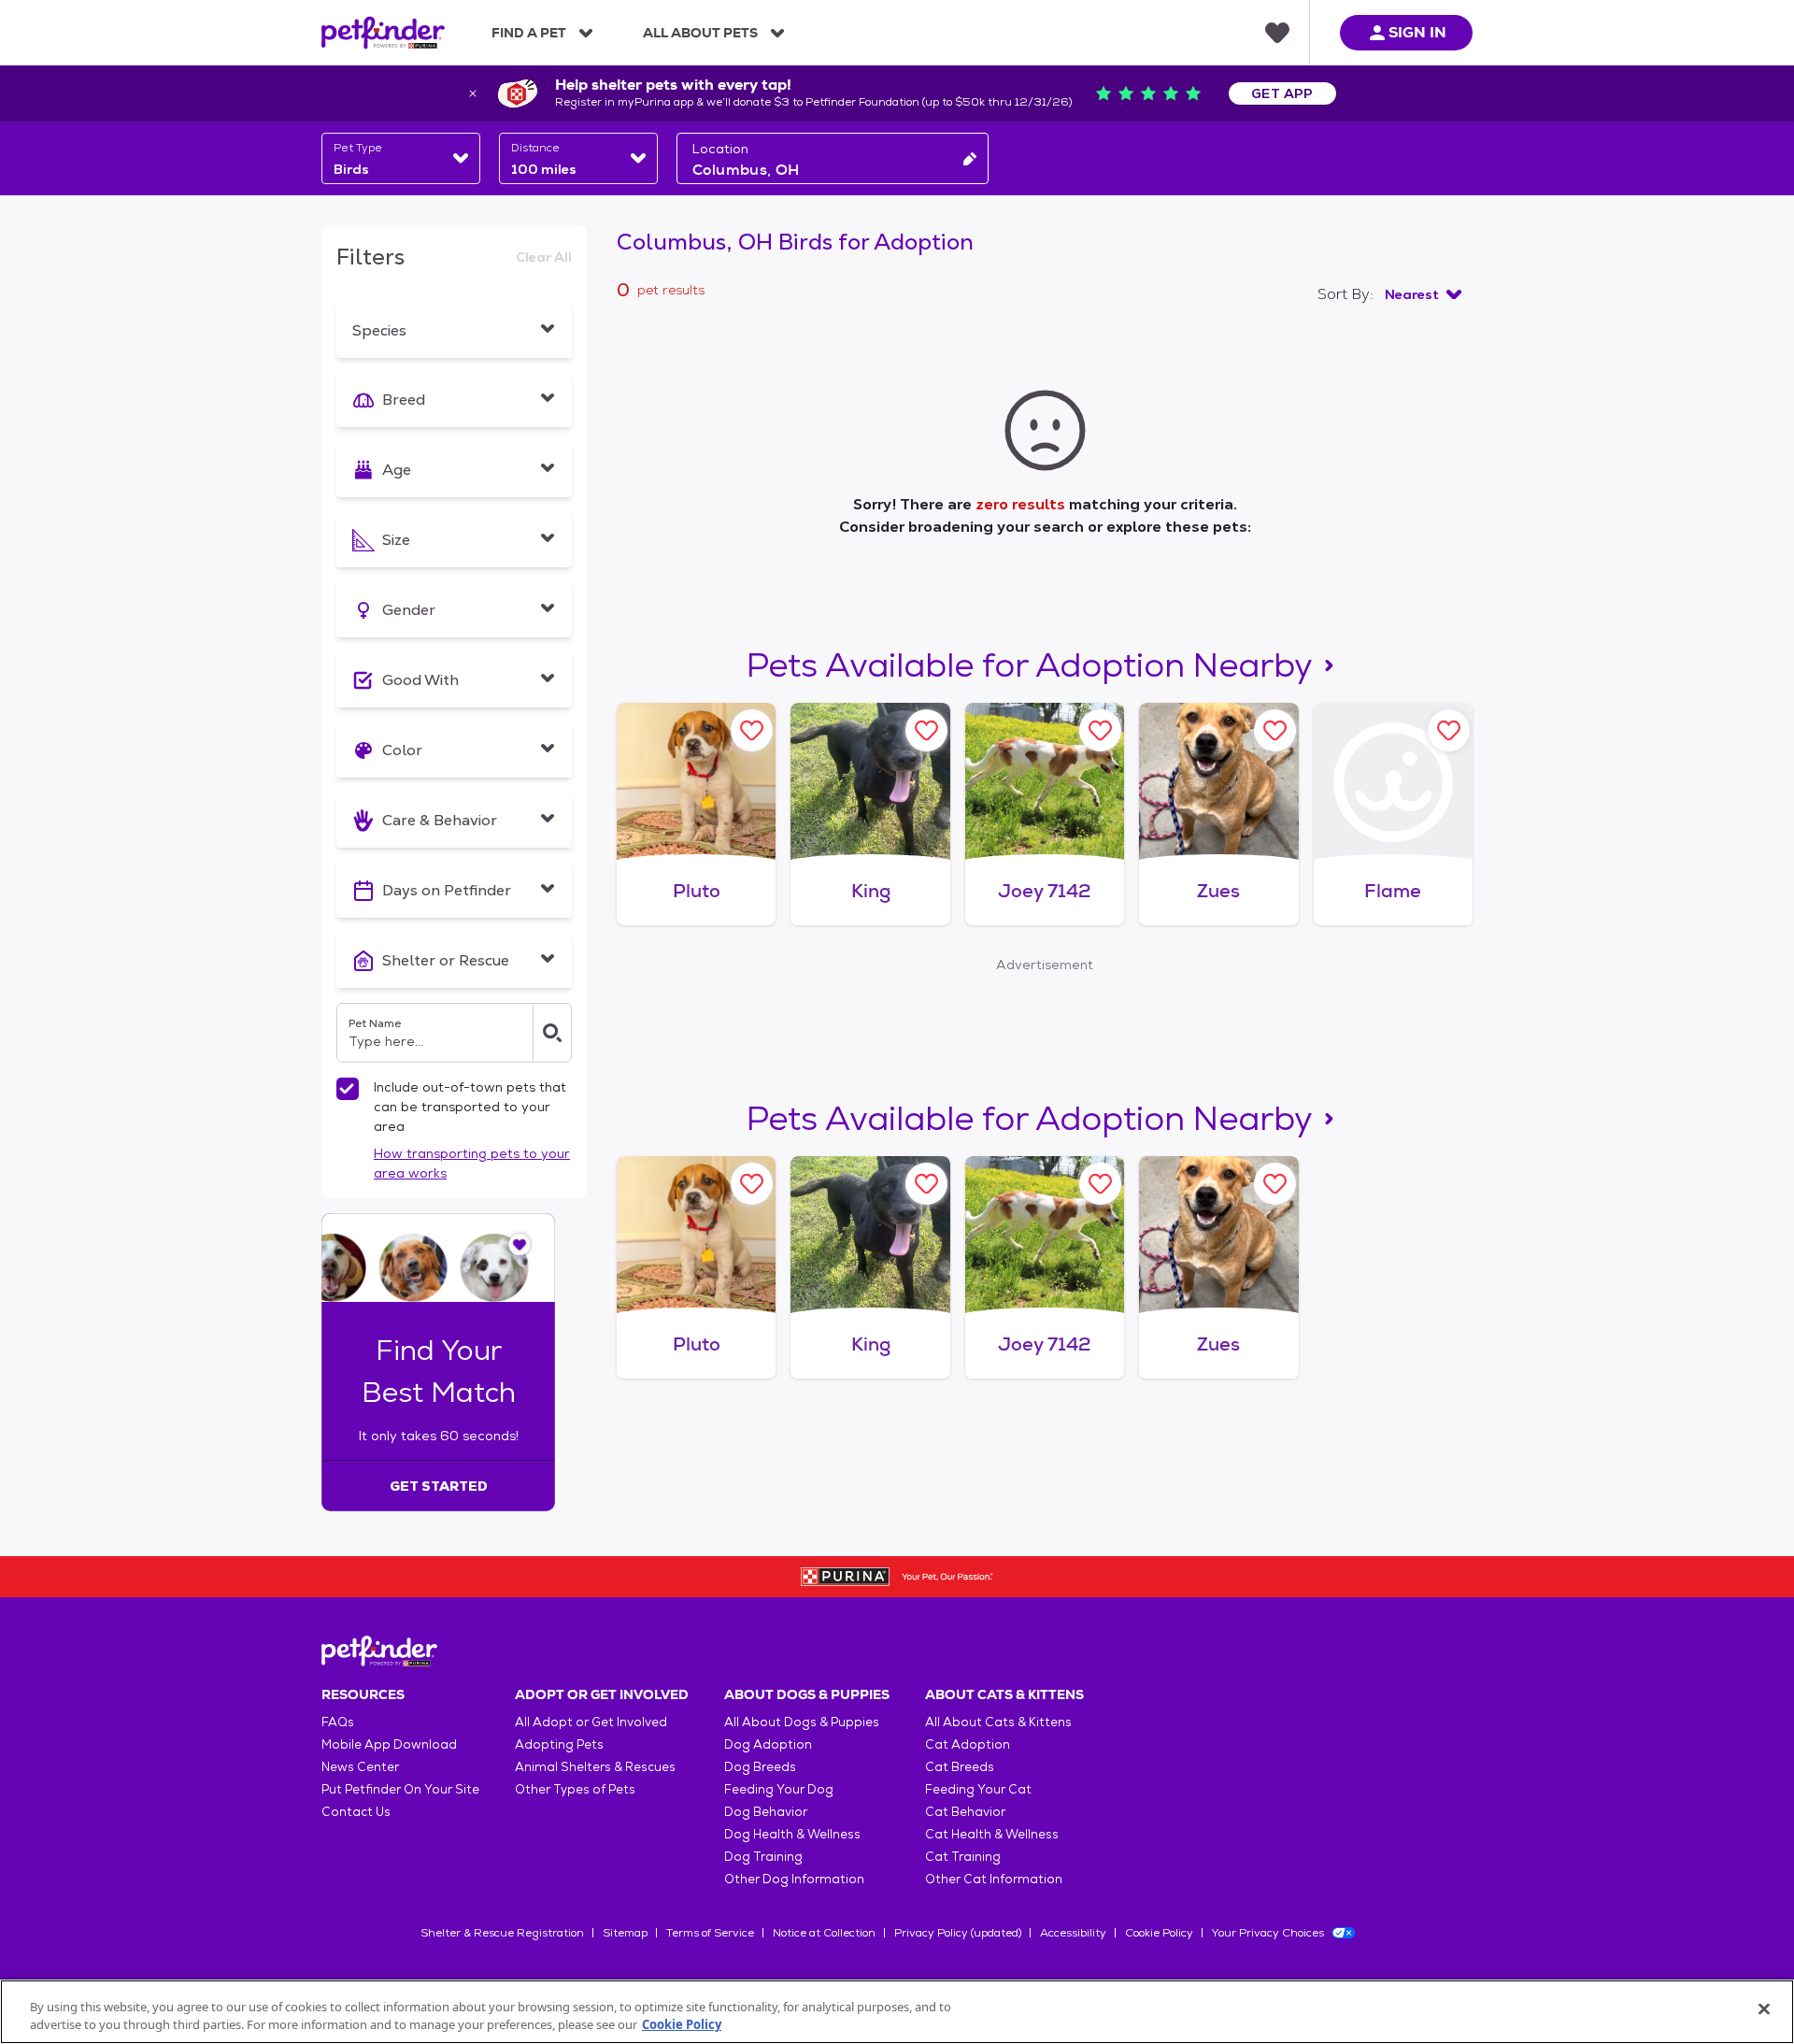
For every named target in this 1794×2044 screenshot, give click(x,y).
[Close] (1764, 2009)
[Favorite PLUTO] (752, 730)
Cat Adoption (968, 1744)
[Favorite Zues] (1275, 730)
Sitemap (625, 1933)
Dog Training (763, 1857)
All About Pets (700, 33)
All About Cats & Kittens (998, 1722)
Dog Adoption (768, 1744)
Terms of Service (710, 1933)
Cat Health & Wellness (992, 1834)
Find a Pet (529, 33)
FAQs (338, 1722)
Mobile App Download (389, 1744)
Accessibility (1073, 1933)
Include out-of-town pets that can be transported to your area (470, 1107)
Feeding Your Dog (779, 1789)
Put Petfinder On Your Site (400, 1789)
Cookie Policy (1159, 1933)
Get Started (439, 1486)
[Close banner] (473, 93)
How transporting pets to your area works (472, 1163)
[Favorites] (1277, 33)
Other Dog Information (794, 1879)
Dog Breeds (760, 1767)
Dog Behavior (766, 1812)
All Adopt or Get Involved (591, 1722)
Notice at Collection (824, 1933)
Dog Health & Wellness (792, 1834)
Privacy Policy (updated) (958, 1933)
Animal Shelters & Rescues (595, 1767)
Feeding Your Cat (978, 1789)
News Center (360, 1767)
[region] (897, 2012)
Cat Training (963, 1857)
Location (720, 149)
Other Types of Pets (575, 1789)
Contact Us (356, 1812)
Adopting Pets (559, 1744)
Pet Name (375, 1023)
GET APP (1282, 93)
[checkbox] (348, 1089)
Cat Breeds (960, 1767)
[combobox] (401, 158)
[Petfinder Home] (383, 33)
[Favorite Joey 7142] (1100, 730)
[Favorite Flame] (1449, 730)
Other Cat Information (994, 1879)
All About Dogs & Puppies (802, 1722)
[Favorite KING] (926, 730)
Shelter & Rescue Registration (502, 1933)
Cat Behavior (965, 1812)
